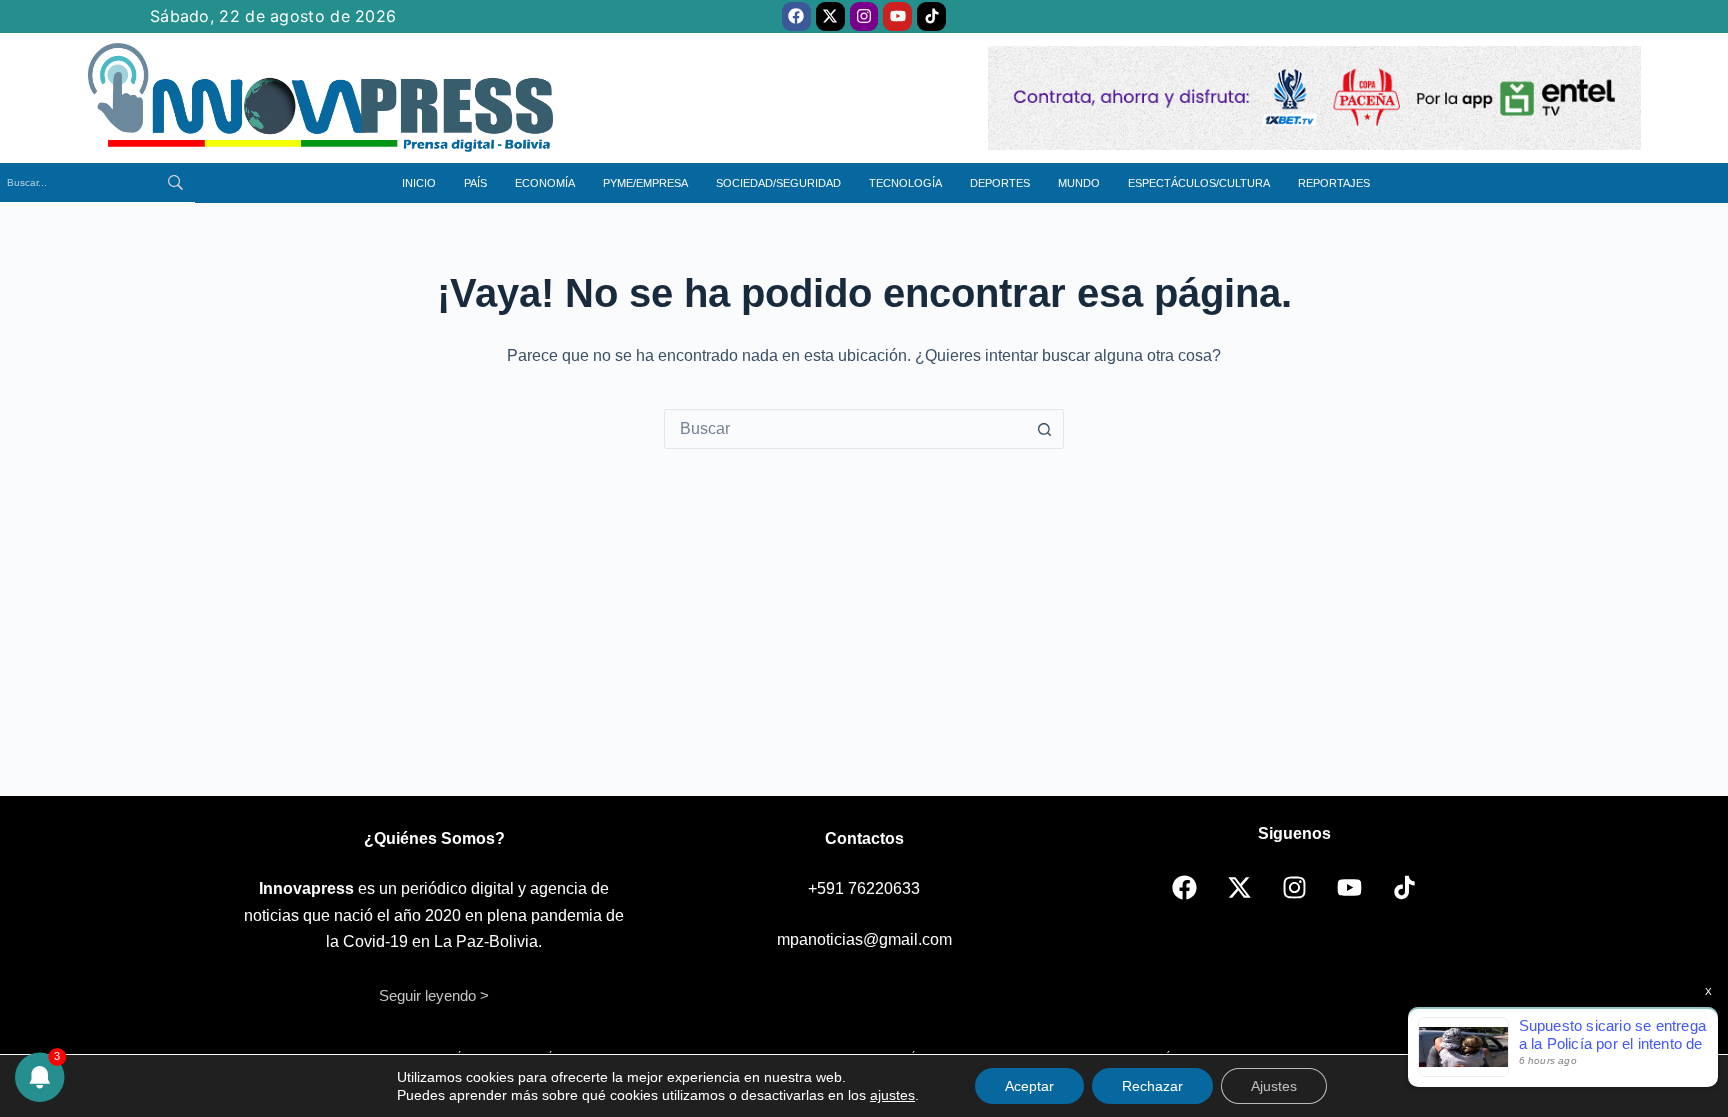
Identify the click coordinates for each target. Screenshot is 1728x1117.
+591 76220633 (864, 888)
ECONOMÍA (545, 183)
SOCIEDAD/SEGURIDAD (778, 183)
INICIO (419, 183)
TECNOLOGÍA (905, 183)
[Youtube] (897, 16)
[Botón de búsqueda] (1044, 429)
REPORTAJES (1334, 183)
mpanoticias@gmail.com (864, 939)
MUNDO (1079, 183)
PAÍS (475, 183)
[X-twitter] (830, 16)
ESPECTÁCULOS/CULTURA (1199, 183)
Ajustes (1274, 1086)
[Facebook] (796, 16)
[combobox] (845, 429)
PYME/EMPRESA (645, 183)
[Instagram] (864, 16)
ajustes (892, 1095)
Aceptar (1029, 1086)
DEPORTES (1000, 183)
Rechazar (1152, 1086)
